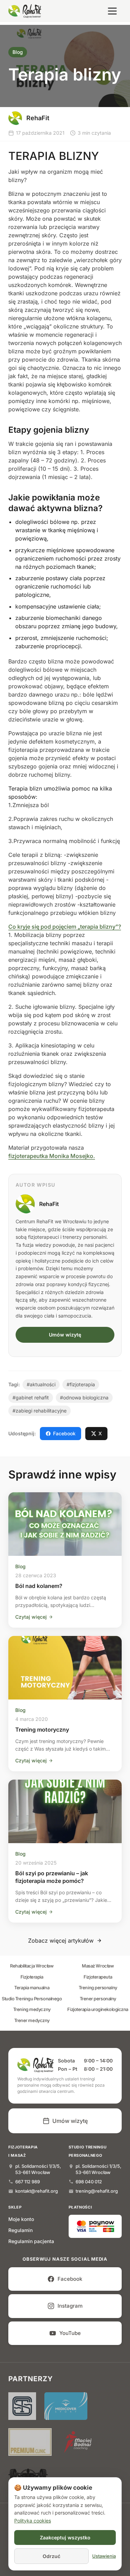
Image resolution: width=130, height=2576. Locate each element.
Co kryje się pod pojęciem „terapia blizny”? (65, 927)
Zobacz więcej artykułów (61, 1941)
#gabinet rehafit (31, 1397)
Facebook (64, 1433)
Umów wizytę (65, 1335)
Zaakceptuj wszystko (65, 2537)
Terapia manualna (32, 1988)
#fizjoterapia (81, 1384)
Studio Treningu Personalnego (32, 1999)
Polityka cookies (33, 2521)
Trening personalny (98, 1988)
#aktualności (41, 1384)
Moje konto (21, 2219)
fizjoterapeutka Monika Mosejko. (52, 1156)
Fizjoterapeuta (98, 1977)
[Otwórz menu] (112, 11)
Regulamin (20, 2230)
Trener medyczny (32, 2020)
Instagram (70, 2306)
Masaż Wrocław (98, 1966)
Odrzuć (51, 2556)
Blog (18, 52)
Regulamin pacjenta (31, 2241)
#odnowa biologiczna (84, 1397)
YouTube (70, 2333)
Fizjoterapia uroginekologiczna (98, 2009)
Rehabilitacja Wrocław (32, 1966)
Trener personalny (98, 1999)
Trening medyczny (32, 2009)
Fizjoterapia (32, 1977)
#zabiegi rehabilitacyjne (40, 1411)
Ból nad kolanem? (39, 1586)
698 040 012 (89, 2182)
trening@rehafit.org (97, 2191)
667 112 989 (28, 2182)
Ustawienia (104, 2556)
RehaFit (49, 1204)
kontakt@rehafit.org (37, 2191)
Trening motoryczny (42, 1730)
